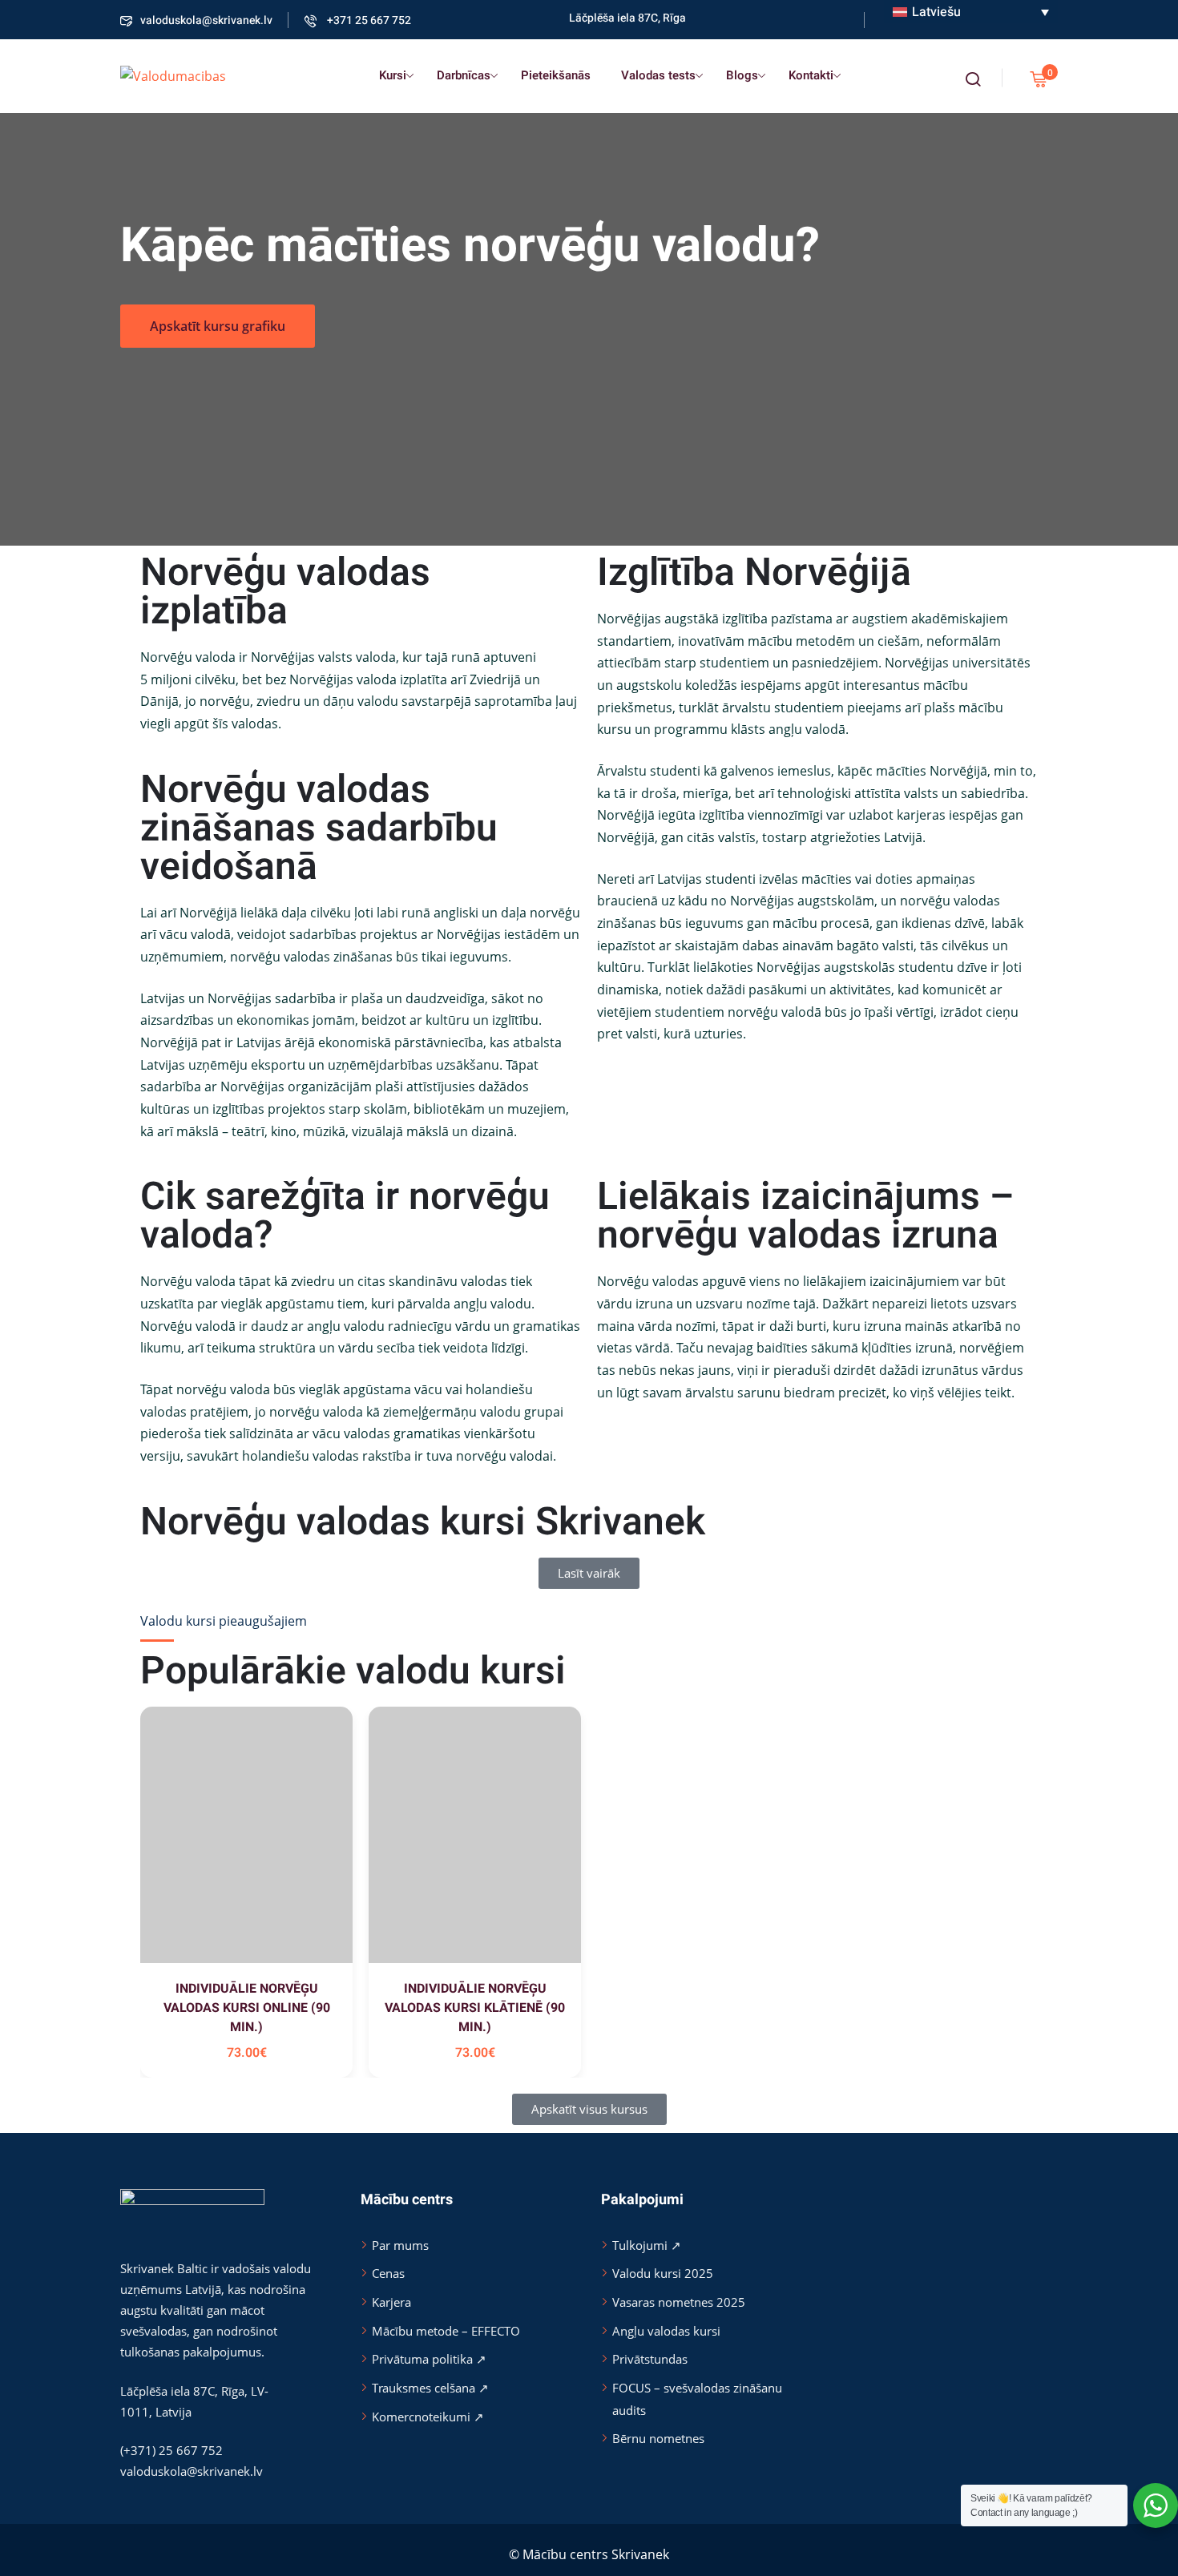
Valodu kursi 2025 (663, 2273)
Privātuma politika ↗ (429, 2359)
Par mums (400, 2245)
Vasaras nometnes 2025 (679, 2302)
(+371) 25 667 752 (171, 2450)
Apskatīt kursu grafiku (218, 326)
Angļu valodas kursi (666, 2331)
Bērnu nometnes (658, 2438)
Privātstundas (650, 2359)
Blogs (742, 75)
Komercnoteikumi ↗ (428, 2417)
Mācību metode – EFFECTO (446, 2331)
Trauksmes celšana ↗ (430, 2388)
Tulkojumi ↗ (647, 2245)
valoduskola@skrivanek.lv (206, 20)
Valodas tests (658, 75)
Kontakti (811, 75)
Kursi (393, 75)
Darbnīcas (464, 75)
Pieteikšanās (556, 75)
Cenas (388, 2273)
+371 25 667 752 (368, 20)
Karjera (391, 2302)
